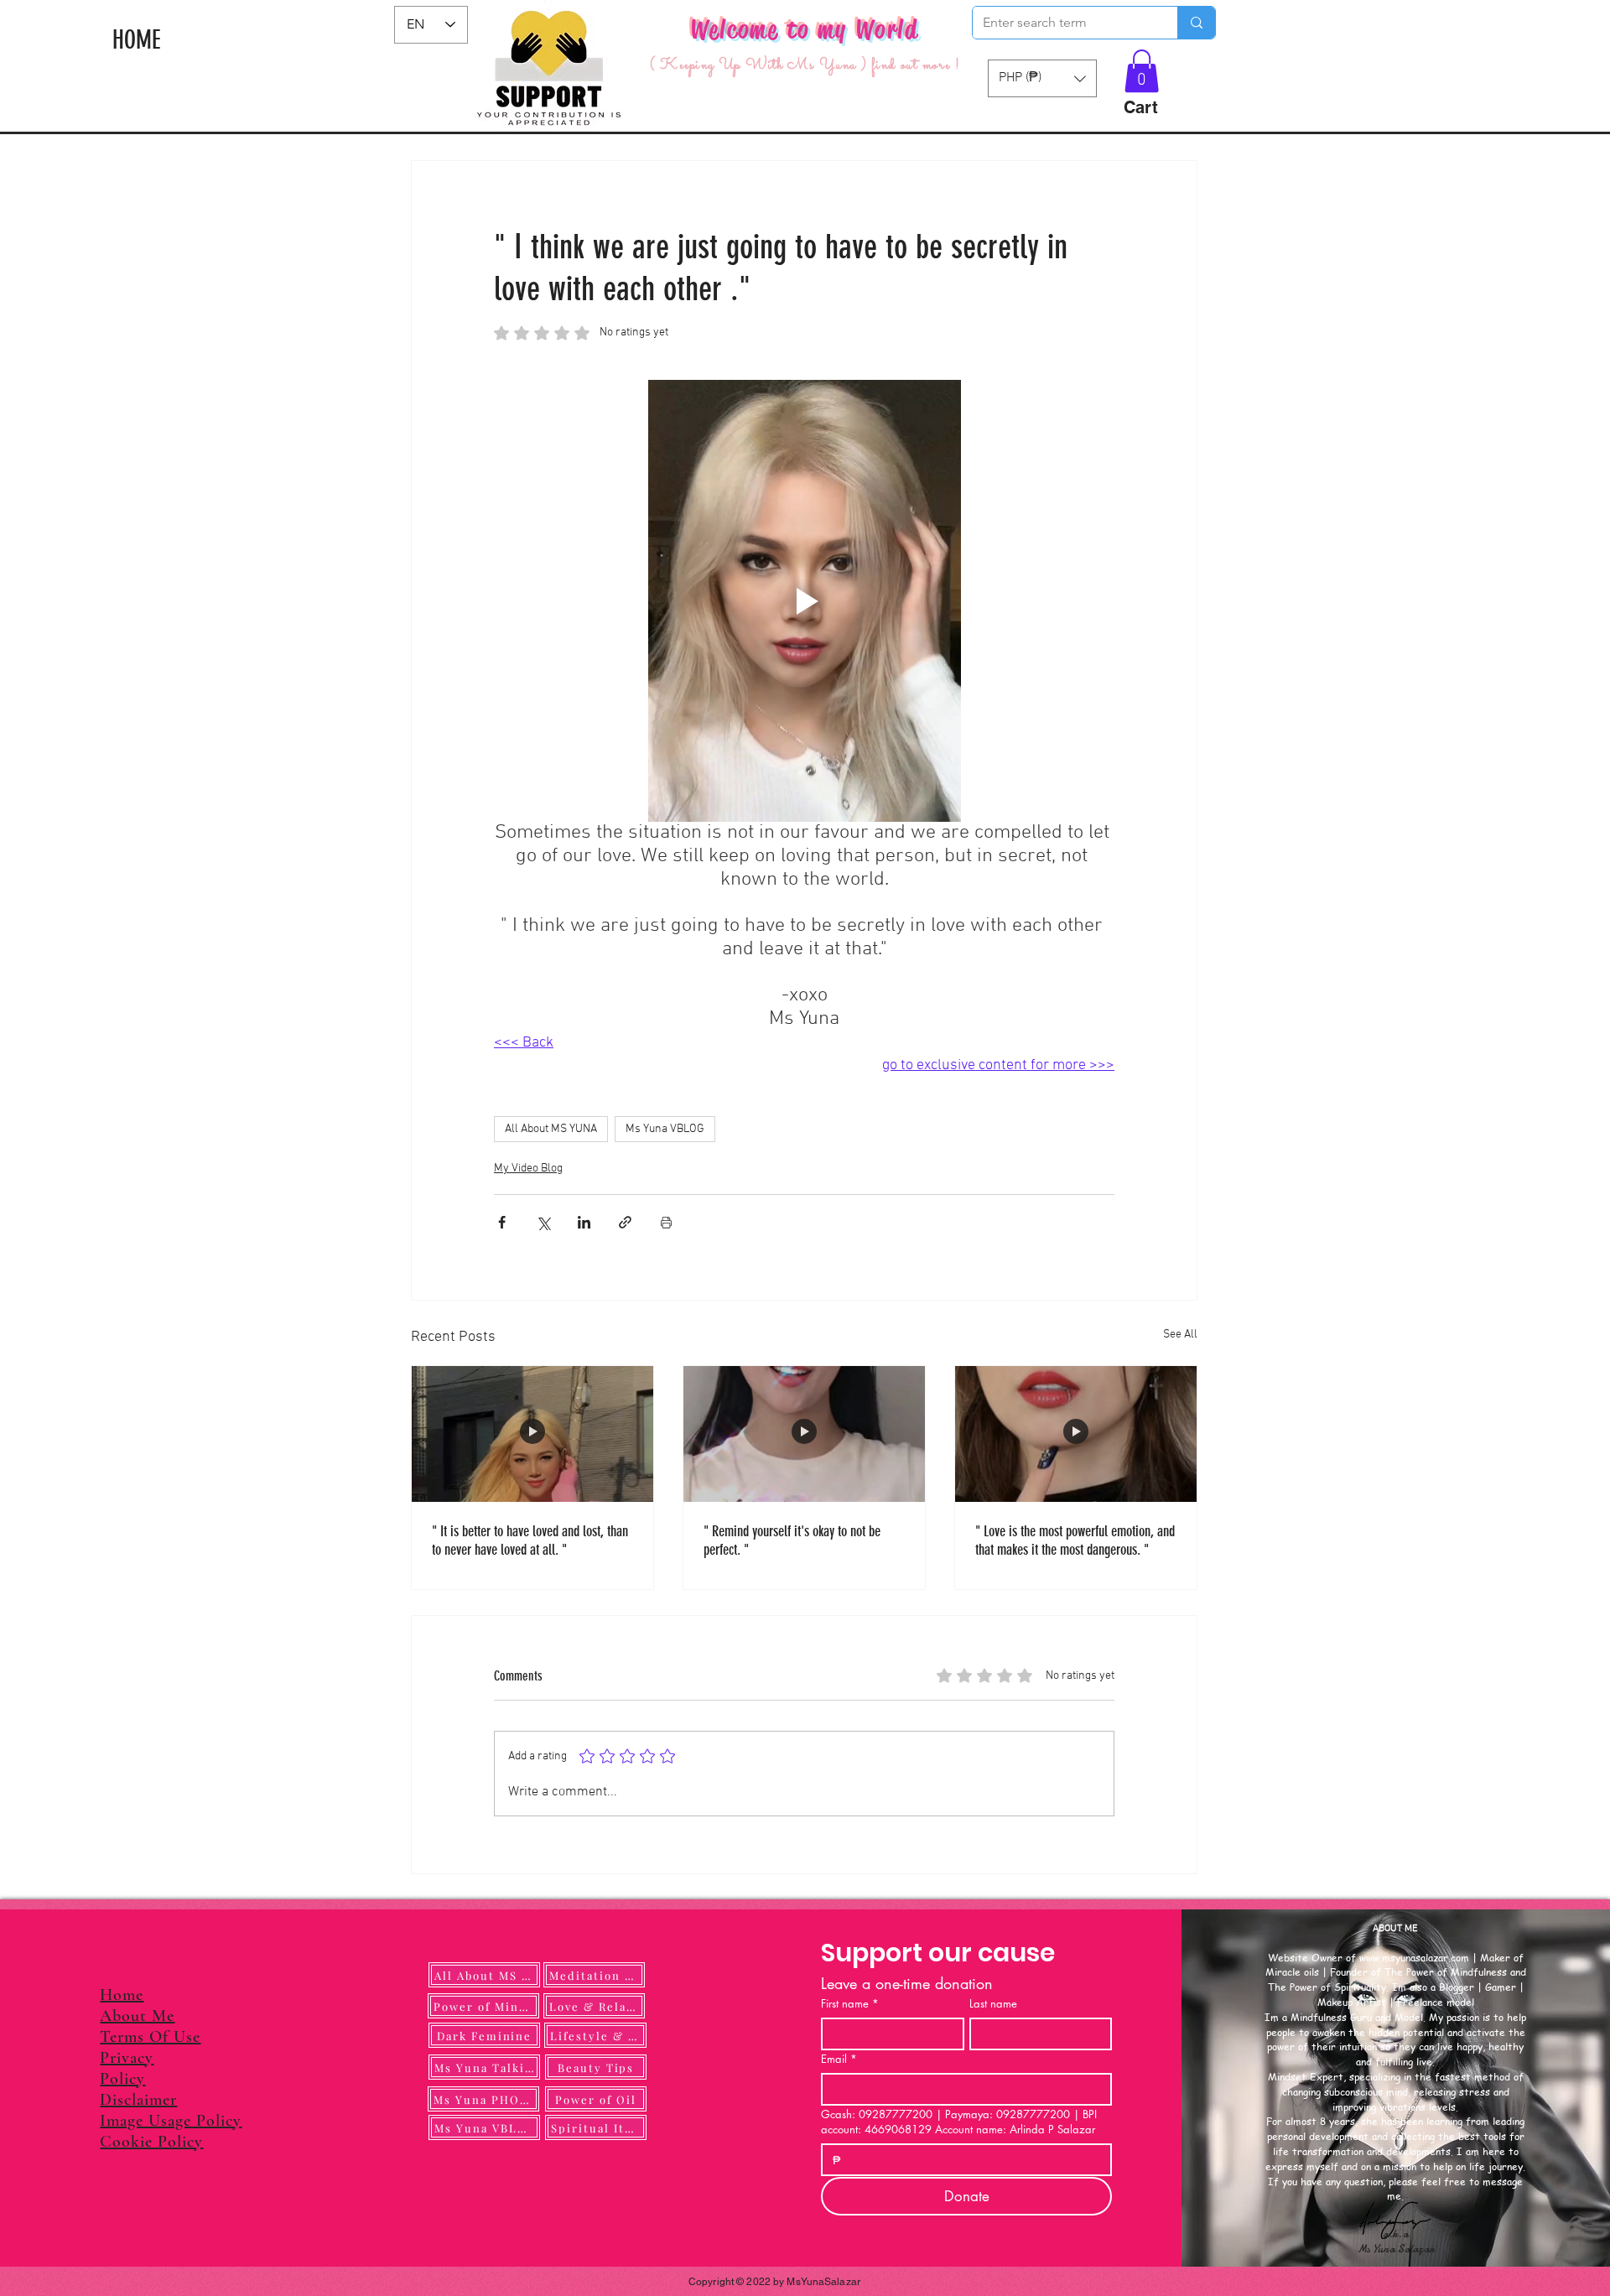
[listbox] (1042, 78)
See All (1180, 1335)
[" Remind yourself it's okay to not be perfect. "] (804, 1434)
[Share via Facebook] (502, 1222)
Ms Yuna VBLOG (665, 1129)
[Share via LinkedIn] (584, 1222)
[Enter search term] (1196, 23)
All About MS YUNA (551, 1129)
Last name (993, 2003)
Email (839, 2059)
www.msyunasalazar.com (1414, 1958)
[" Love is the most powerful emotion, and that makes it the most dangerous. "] (1076, 1434)
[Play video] (804, 601)
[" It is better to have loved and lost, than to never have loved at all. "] (532, 1434)
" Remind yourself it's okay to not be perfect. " (792, 1540)
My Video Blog (528, 1169)
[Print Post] (666, 1222)
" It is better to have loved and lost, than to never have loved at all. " (530, 1540)
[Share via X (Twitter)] (543, 1222)
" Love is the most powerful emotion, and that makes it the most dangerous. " (1075, 1540)
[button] (1142, 71)
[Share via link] (625, 1222)
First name (850, 2003)
